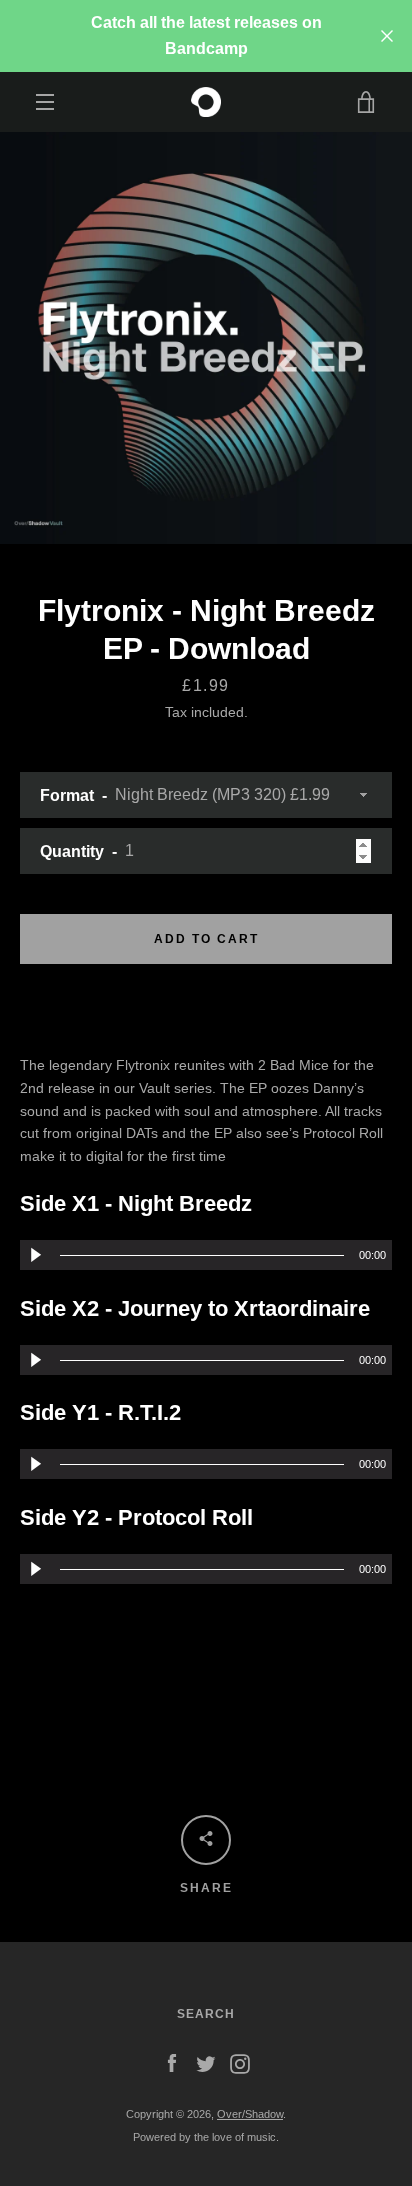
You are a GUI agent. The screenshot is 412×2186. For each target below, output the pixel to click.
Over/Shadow (250, 2114)
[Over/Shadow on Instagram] (240, 2063)
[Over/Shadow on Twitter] (206, 2063)
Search (206, 2014)
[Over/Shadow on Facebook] (172, 2063)
